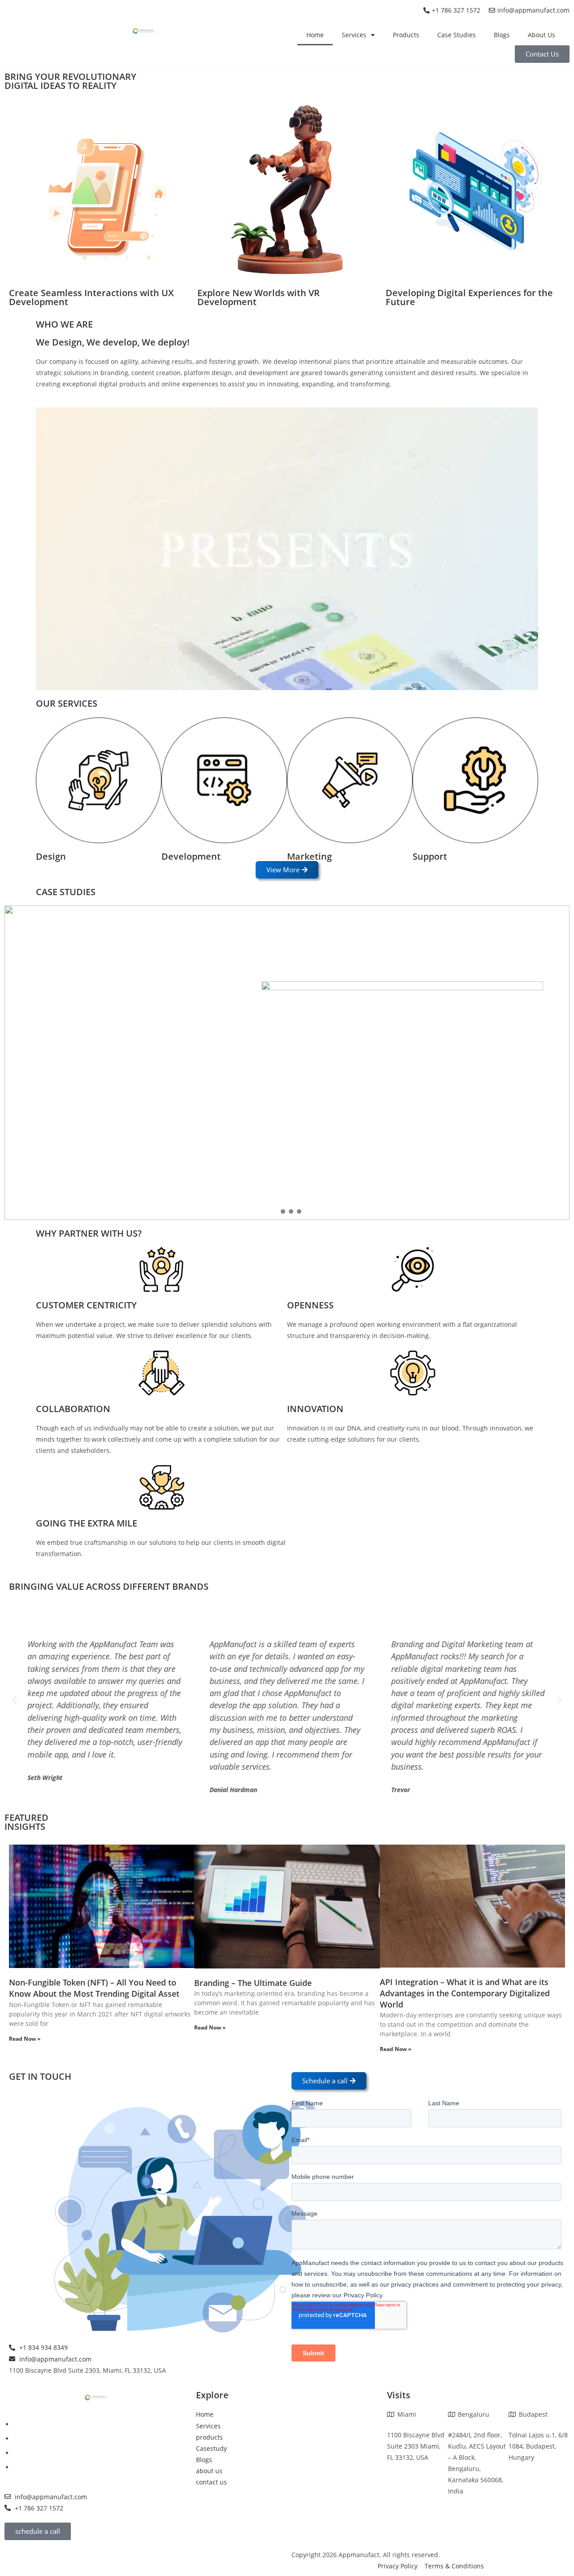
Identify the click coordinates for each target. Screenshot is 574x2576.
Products (406, 35)
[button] (275, 1211)
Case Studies (457, 35)
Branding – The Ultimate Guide (253, 1983)
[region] (287, 1063)
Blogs (502, 35)
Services (354, 35)
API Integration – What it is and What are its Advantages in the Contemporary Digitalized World (465, 1993)
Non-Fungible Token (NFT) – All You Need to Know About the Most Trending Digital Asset (94, 1988)
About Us (541, 35)
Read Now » (25, 2039)
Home (315, 35)
